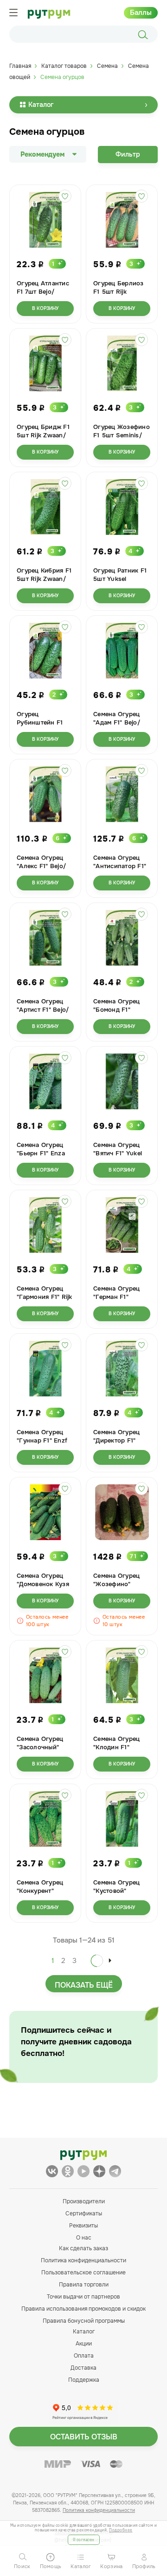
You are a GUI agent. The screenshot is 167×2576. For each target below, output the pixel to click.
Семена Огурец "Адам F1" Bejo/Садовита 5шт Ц (118, 722)
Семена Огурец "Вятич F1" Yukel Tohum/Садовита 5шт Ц (119, 1157)
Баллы (141, 13)
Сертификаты (84, 2214)
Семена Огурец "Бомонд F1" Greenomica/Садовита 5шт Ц (118, 1014)
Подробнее (121, 2530)
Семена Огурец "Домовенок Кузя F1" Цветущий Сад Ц (44, 1588)
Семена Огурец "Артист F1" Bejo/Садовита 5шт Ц (43, 1010)
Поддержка (84, 2380)
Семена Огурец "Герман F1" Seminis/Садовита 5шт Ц (121, 1301)
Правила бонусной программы (84, 2321)
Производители (84, 2201)
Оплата (84, 2356)
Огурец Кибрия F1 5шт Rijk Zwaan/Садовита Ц (44, 579)
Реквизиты (83, 2226)
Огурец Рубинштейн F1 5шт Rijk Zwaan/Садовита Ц (41, 727)
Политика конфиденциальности (83, 2260)
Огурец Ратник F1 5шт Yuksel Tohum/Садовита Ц (120, 583)
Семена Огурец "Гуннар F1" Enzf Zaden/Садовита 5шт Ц (42, 1445)
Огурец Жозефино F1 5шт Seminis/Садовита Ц (122, 435)
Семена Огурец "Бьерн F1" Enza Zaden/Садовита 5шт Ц (42, 1157)
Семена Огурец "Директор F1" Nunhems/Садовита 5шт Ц (118, 1445)
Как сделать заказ (83, 2248)
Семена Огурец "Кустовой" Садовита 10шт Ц (119, 1891)
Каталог (41, 105)
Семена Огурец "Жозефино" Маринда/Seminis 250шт (120, 1588)
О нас (84, 2238)
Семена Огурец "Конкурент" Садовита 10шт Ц (43, 1891)
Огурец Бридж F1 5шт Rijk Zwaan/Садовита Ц (43, 435)
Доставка (83, 2368)
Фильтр (128, 154)
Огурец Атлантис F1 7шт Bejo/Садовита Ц (43, 292)
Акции (84, 2344)
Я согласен (84, 2540)
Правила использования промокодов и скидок (83, 2309)
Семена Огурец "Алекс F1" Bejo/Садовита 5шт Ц (42, 866)
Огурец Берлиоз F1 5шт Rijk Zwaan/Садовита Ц (119, 296)
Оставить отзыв (84, 2437)
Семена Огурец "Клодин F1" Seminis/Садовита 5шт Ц (121, 1751)
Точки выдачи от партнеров (83, 2297)
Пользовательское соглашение (83, 2273)
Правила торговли (84, 2285)
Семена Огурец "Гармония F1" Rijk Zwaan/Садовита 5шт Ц (45, 1301)
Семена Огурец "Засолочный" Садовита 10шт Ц (43, 1747)
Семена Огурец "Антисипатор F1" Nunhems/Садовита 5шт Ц (120, 870)
